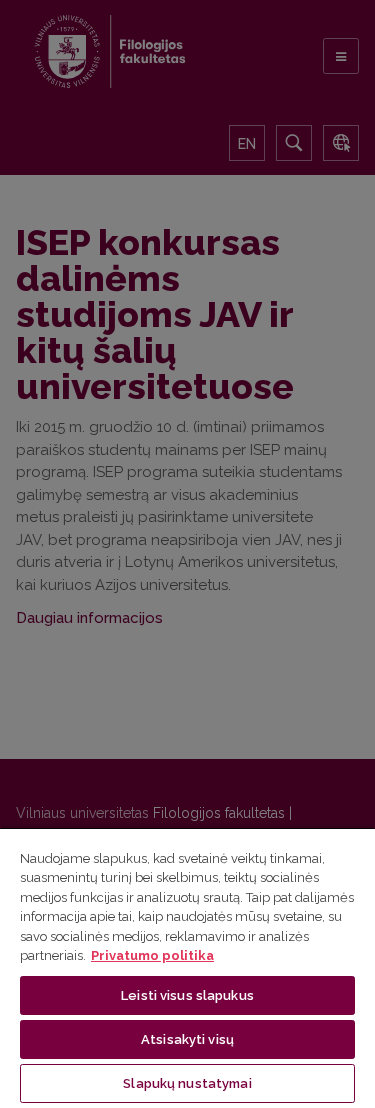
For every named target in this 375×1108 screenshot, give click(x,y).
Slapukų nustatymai (187, 1083)
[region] (187, 967)
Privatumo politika (152, 955)
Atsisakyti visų (187, 1039)
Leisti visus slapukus (187, 995)
